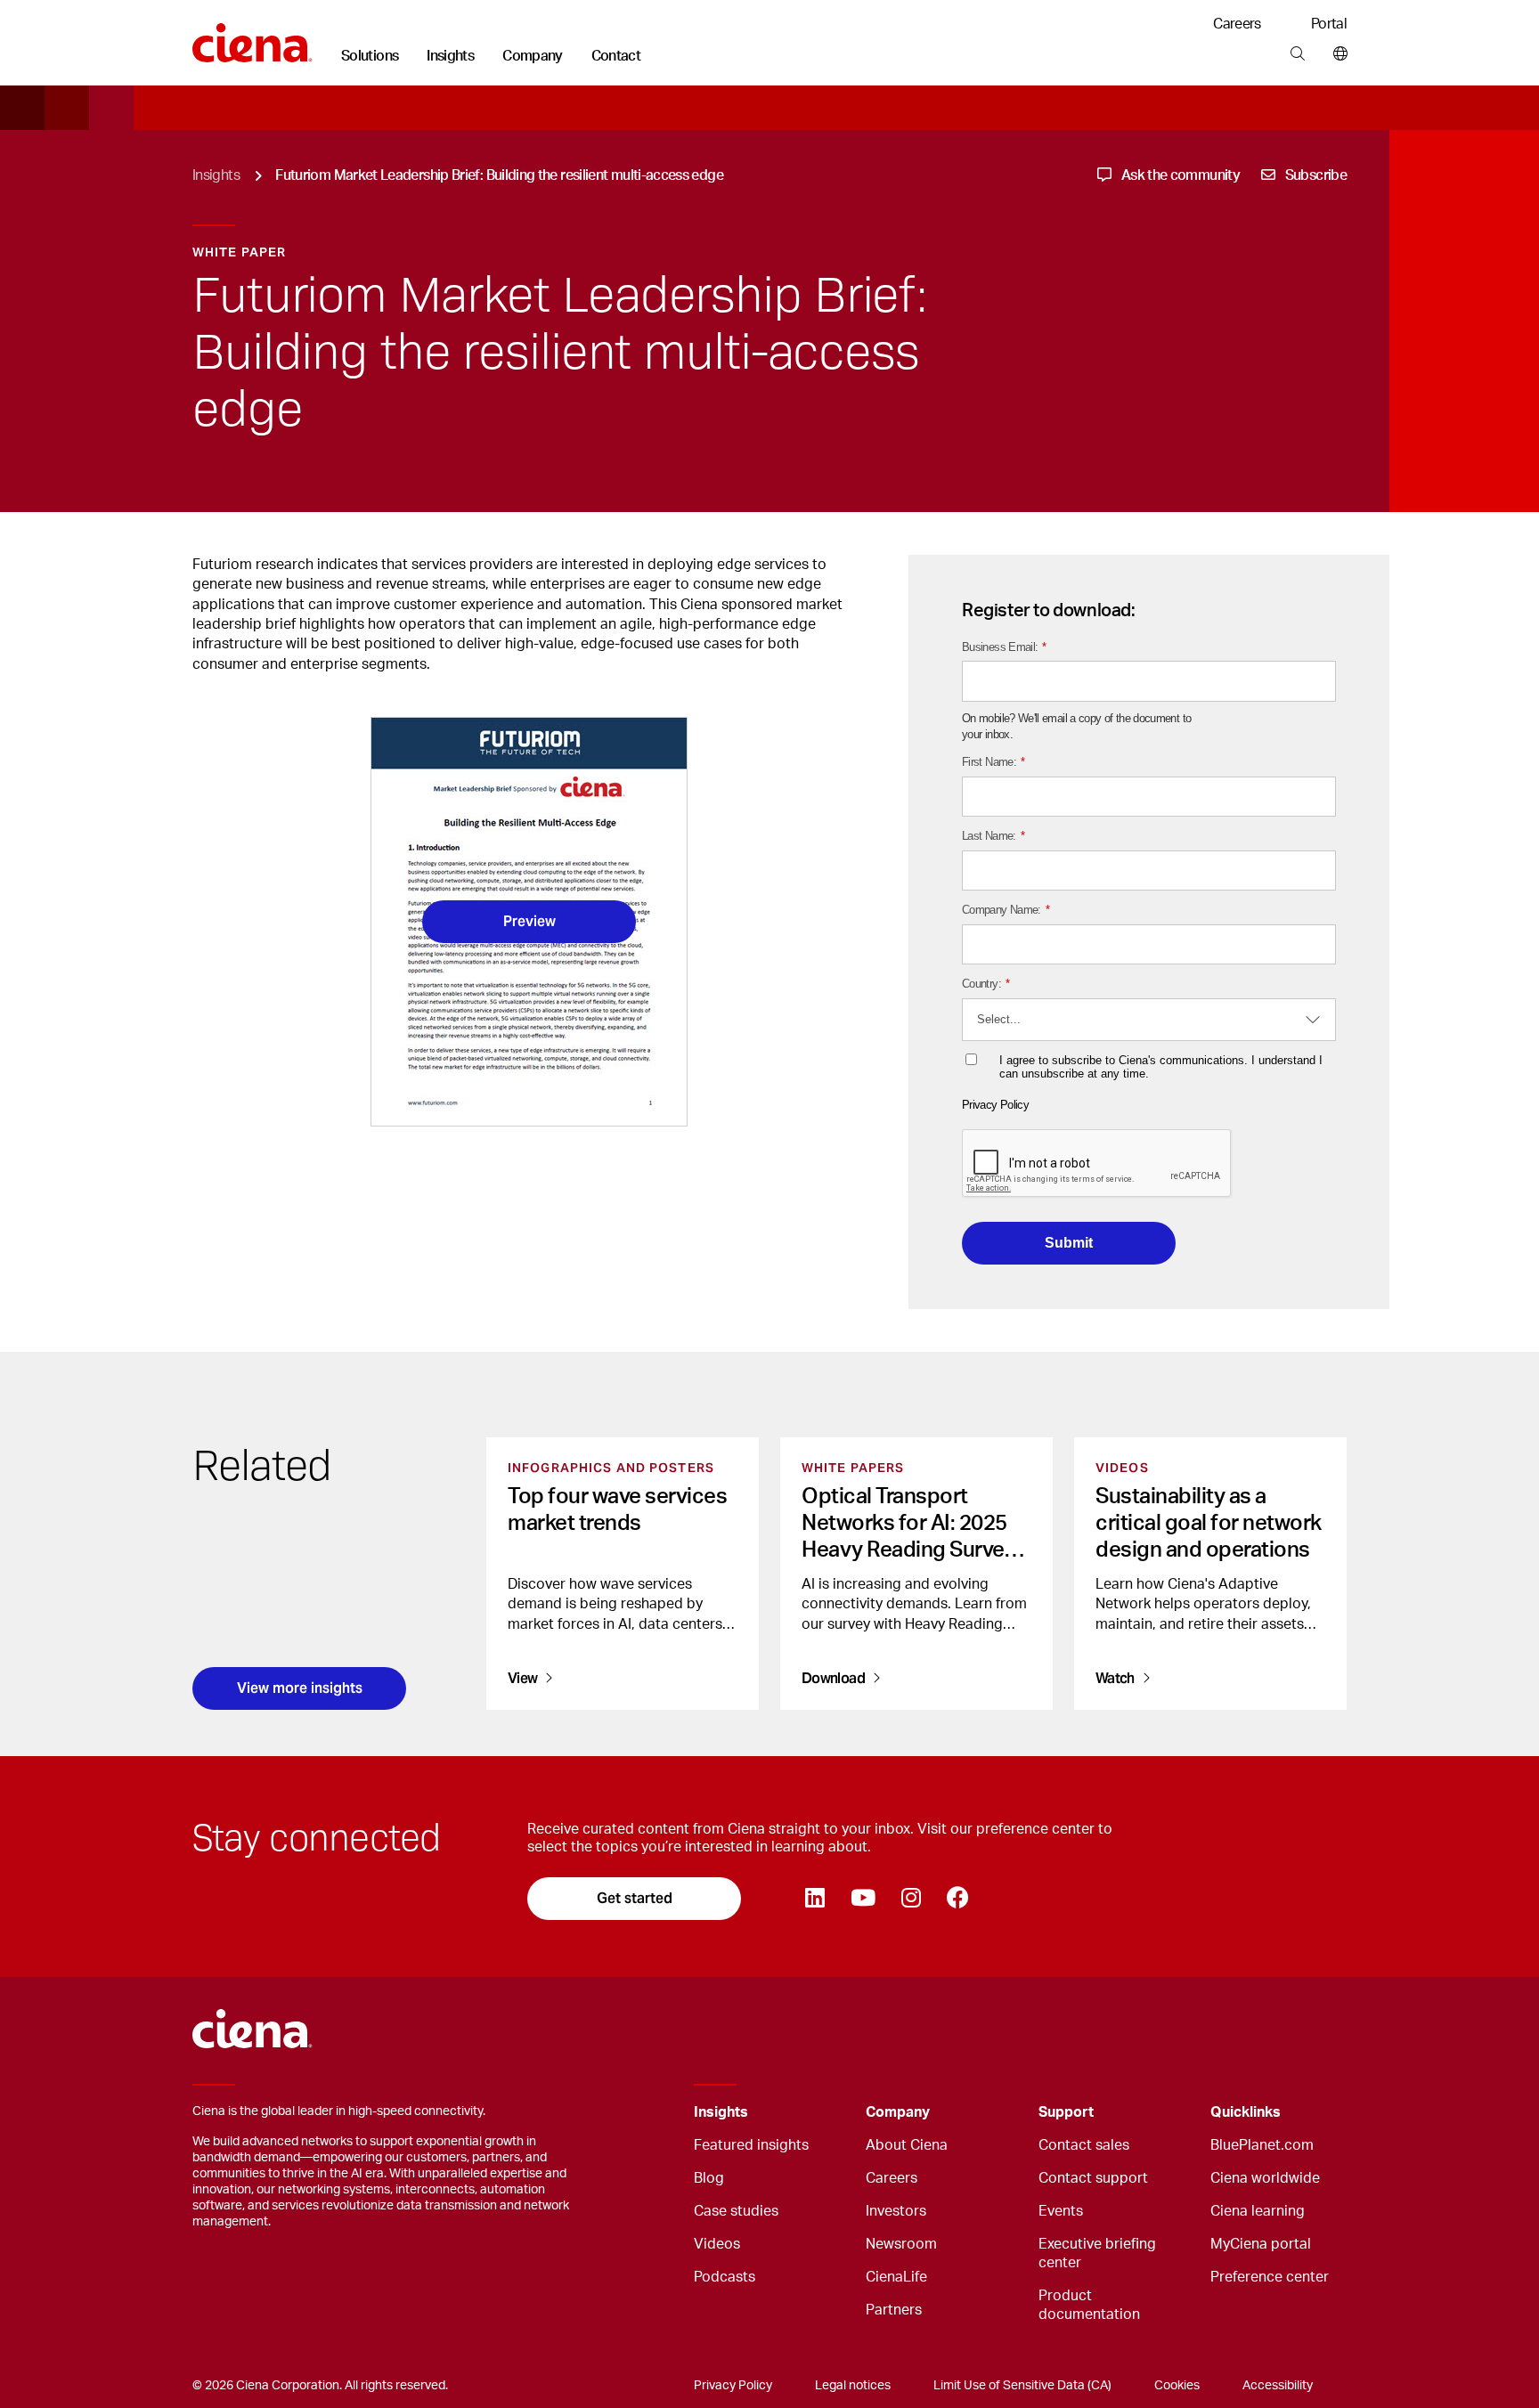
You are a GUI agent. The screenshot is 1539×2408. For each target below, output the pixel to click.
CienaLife (896, 2277)
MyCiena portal (1261, 2244)
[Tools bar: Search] (1297, 54)
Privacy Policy (995, 1105)
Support (1066, 2112)
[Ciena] (252, 37)
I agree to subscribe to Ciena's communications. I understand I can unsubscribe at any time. (1161, 1067)
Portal (1329, 24)
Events (1061, 2211)
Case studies (736, 2211)
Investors (896, 2211)
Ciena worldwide (1265, 2178)
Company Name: (1006, 910)
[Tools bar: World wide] (1336, 54)
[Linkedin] (814, 1899)
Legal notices (853, 2386)
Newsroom (901, 2244)
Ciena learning (1258, 2211)
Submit (1069, 1243)
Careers (1237, 24)
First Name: (993, 762)
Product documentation (1089, 2305)
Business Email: (1004, 647)
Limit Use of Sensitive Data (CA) (1022, 2386)
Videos (717, 2244)
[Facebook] (957, 1899)
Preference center (1270, 2277)
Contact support (1093, 2178)
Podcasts (725, 2277)
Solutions (370, 56)
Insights (450, 56)
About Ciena (907, 2145)
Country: (985, 984)
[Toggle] (825, 2113)
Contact (616, 56)
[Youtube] (863, 1899)
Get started (635, 1898)
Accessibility (1278, 2386)
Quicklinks (1246, 2112)
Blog (709, 2178)
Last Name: (993, 836)
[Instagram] (911, 1899)
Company (533, 56)
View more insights (300, 1688)
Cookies (1177, 2386)
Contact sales (1084, 2145)
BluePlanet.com (1262, 2145)
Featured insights (751, 2145)
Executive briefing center (1097, 2253)
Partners (894, 2310)
